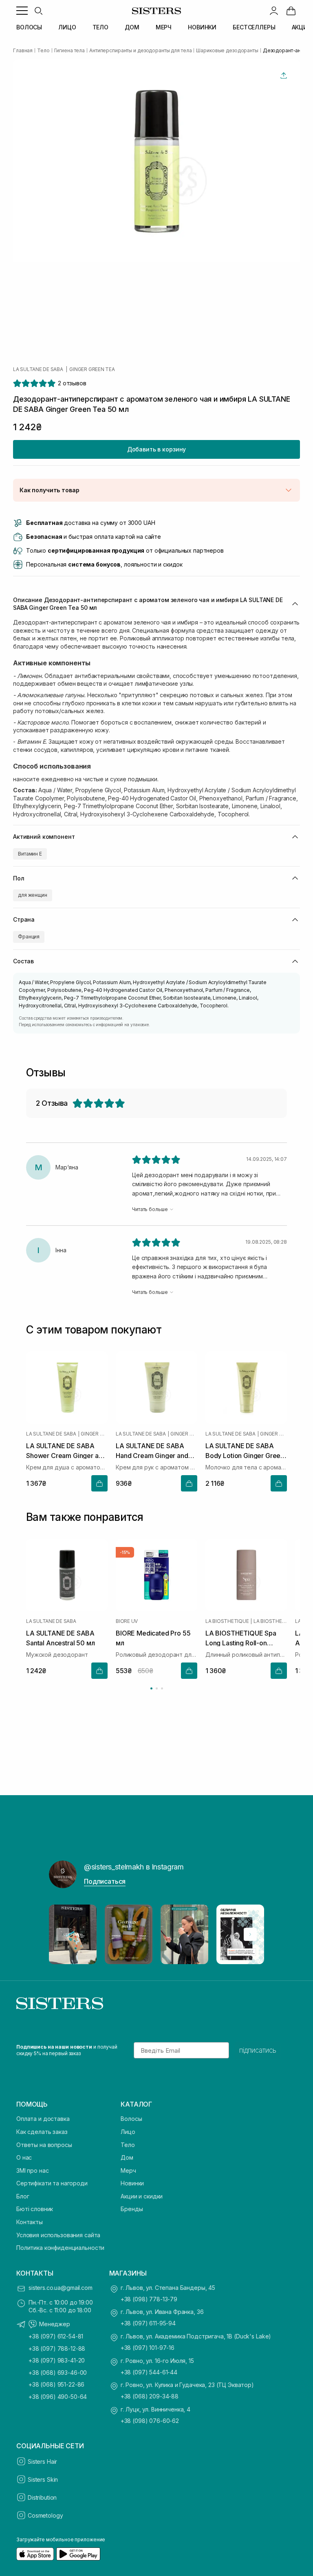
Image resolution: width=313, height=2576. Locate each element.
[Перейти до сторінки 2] (157, 1688)
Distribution (42, 2497)
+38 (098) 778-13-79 (149, 2299)
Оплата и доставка (43, 2119)
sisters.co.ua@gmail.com (61, 2288)
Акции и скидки (142, 2196)
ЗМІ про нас (32, 2170)
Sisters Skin (43, 2479)
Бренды (132, 2209)
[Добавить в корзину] (99, 1483)
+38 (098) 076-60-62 (150, 2421)
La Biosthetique (227, 1621)
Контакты (30, 2222)
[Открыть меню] (22, 11)
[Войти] (274, 11)
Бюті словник (35, 2209)
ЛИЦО (67, 27)
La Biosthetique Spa (270, 1621)
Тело (128, 2145)
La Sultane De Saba (38, 369)
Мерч (128, 2170)
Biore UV (127, 1621)
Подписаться (105, 1881)
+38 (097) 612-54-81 (56, 2336)
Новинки (132, 2183)
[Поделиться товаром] (284, 76)
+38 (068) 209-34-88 (150, 2396)
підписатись (258, 2050)
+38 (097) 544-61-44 (149, 2372)
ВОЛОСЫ (29, 27)
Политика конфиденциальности (60, 2248)
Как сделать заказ (42, 2132)
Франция (29, 937)
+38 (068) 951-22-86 (56, 2384)
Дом (127, 2157)
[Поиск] (38, 11)
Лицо (128, 2132)
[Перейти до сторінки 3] (162, 1688)
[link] (291, 11)
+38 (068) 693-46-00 (58, 2373)
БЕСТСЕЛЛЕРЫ (254, 27)
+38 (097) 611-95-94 (148, 2323)
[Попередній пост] (63, 1934)
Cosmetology (45, 2515)
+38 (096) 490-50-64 (58, 2397)
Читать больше (150, 1209)
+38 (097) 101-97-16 (148, 2348)
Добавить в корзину (156, 449)
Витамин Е (30, 854)
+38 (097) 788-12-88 (57, 2348)
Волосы (131, 2119)
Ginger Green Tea (92, 369)
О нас (24, 2157)
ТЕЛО (100, 27)
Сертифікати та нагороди (52, 2183)
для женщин (33, 895)
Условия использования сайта (58, 2235)
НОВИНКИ (202, 27)
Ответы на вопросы (44, 2145)
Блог (23, 2196)
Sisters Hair (42, 2462)
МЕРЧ (164, 27)
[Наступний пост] (250, 1934)
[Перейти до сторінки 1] (151, 1688)
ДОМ (132, 27)
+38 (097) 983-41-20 (57, 2360)
